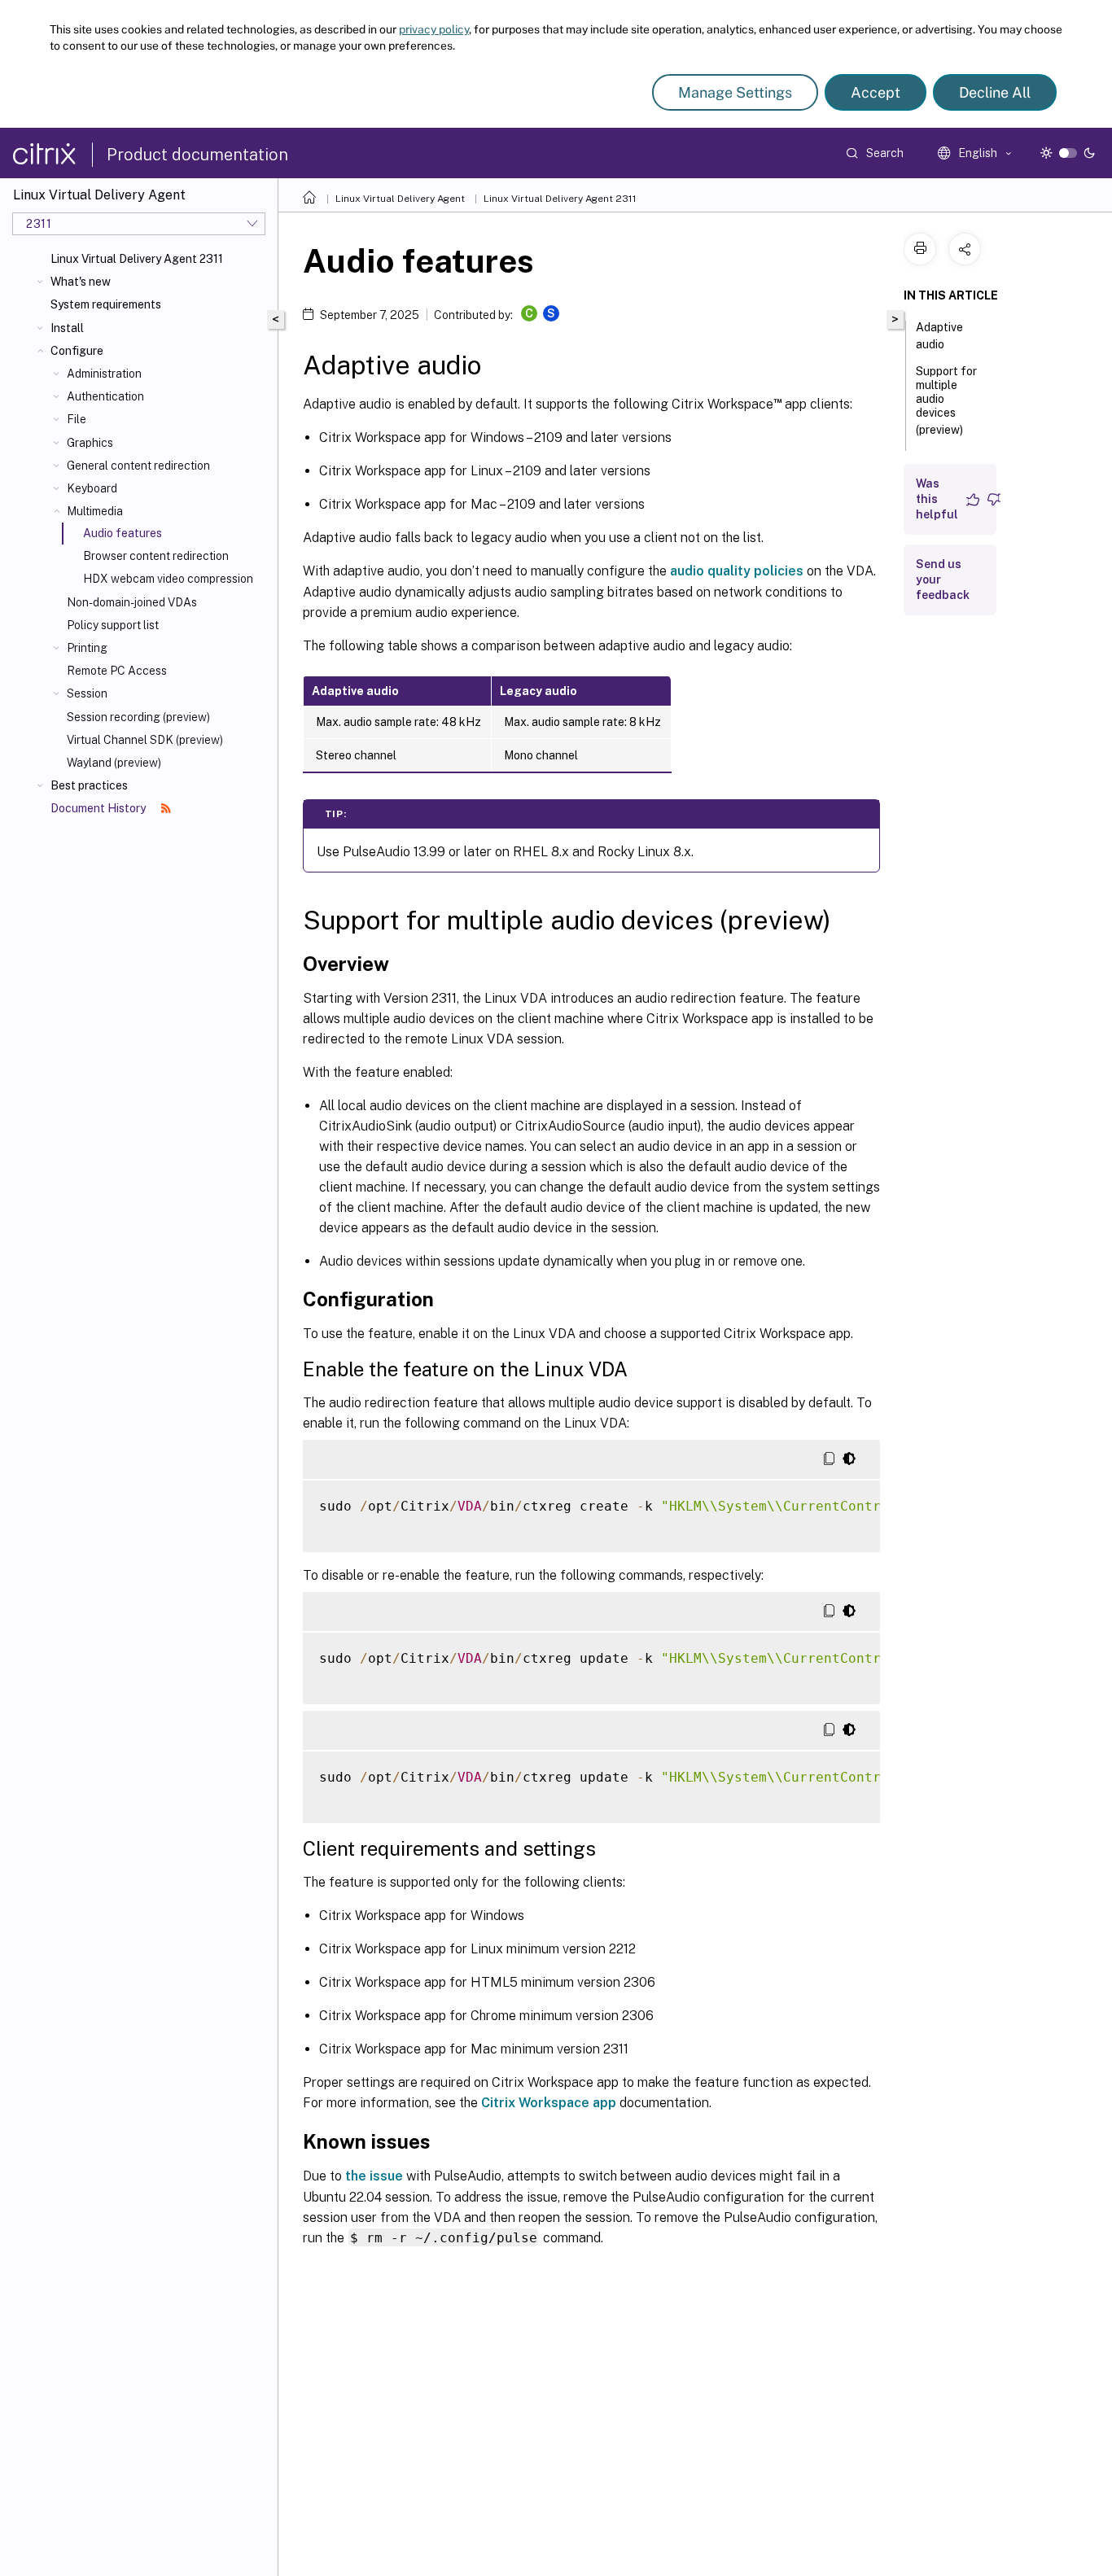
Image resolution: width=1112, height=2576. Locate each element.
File (77, 419)
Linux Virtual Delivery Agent (400, 199)
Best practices (89, 785)
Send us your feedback (943, 579)
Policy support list (113, 625)
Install (67, 328)
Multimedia (95, 511)
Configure (77, 351)
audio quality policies (737, 571)
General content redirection (138, 466)
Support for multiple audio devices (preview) (946, 400)
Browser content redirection (156, 556)
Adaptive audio (939, 336)
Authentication (105, 396)
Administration (104, 374)
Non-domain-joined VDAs (132, 602)
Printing (87, 648)
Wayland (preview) (114, 763)
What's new (81, 282)
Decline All (995, 92)
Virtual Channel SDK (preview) (145, 740)
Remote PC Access (117, 671)
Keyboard (92, 488)
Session (87, 693)
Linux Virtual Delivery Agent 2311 (137, 259)
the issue (374, 2176)
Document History (99, 808)
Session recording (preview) (138, 717)
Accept (876, 92)
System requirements (106, 304)
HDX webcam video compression (168, 579)
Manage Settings (735, 92)
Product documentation (197, 155)
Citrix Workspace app (549, 2103)
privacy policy (434, 29)
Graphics (90, 443)
